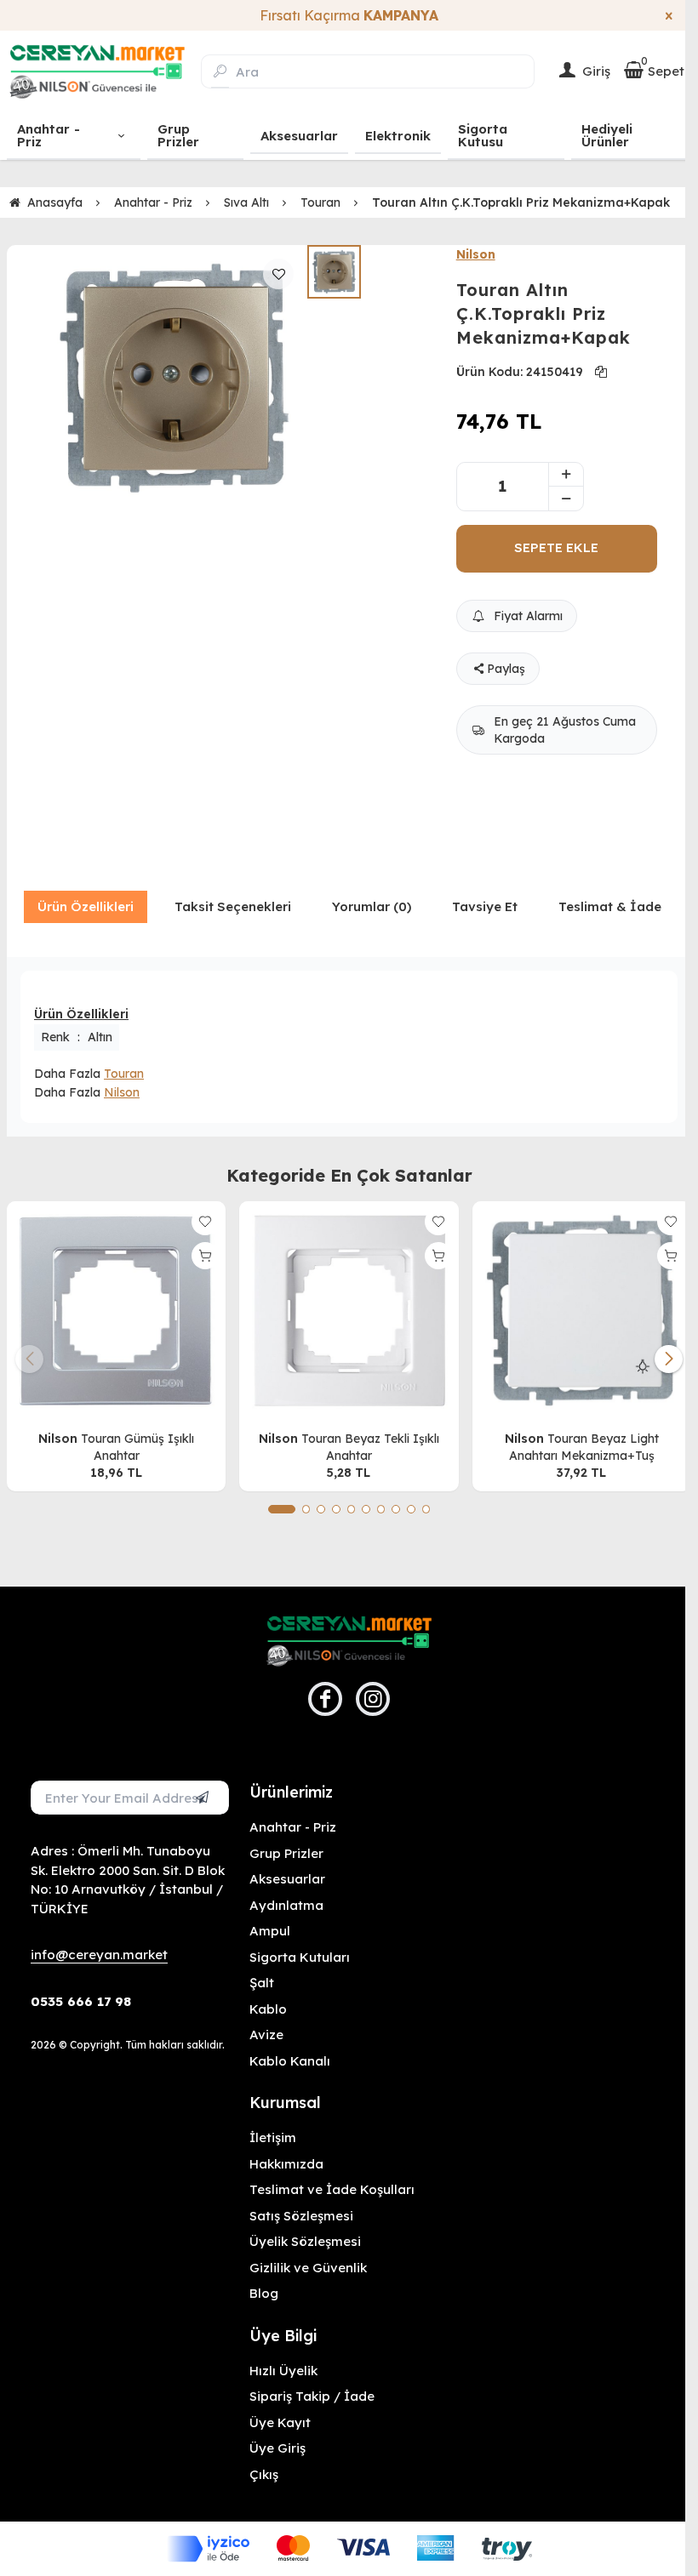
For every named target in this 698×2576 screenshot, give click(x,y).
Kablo (268, 2009)
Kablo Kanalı (290, 2061)
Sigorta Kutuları (300, 1957)
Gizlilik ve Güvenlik (308, 2268)
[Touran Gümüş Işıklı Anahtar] (116, 1311)
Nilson (476, 254)
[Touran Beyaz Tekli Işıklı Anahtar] (349, 1311)
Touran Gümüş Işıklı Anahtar (137, 1447)
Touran (124, 1074)
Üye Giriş (277, 2448)
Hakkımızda (286, 2164)
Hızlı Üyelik (283, 2371)
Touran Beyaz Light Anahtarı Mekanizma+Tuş (584, 1447)
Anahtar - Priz (293, 1827)
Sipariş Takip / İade (312, 2396)
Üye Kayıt (280, 2422)
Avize (266, 2035)
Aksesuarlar (287, 1879)
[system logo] (97, 71)
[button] (282, 1509)
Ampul (270, 1931)
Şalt (262, 1983)
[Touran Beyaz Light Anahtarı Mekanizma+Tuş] (582, 1311)
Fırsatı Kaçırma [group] (349, 15)
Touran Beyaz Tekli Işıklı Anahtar (370, 1447)
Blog (264, 2293)
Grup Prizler (286, 1853)
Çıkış (264, 2474)
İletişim (273, 2137)
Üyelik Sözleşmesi (305, 2241)
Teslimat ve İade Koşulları (332, 2189)
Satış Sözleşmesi (301, 2216)
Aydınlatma (286, 1905)
